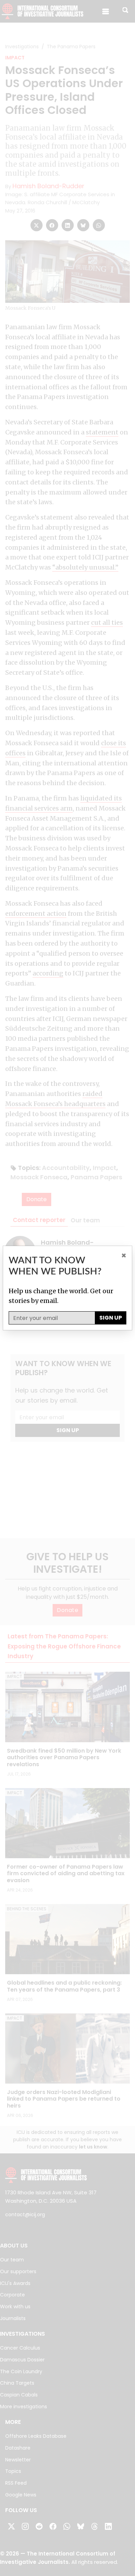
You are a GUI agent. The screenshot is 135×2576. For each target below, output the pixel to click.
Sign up (111, 1318)
